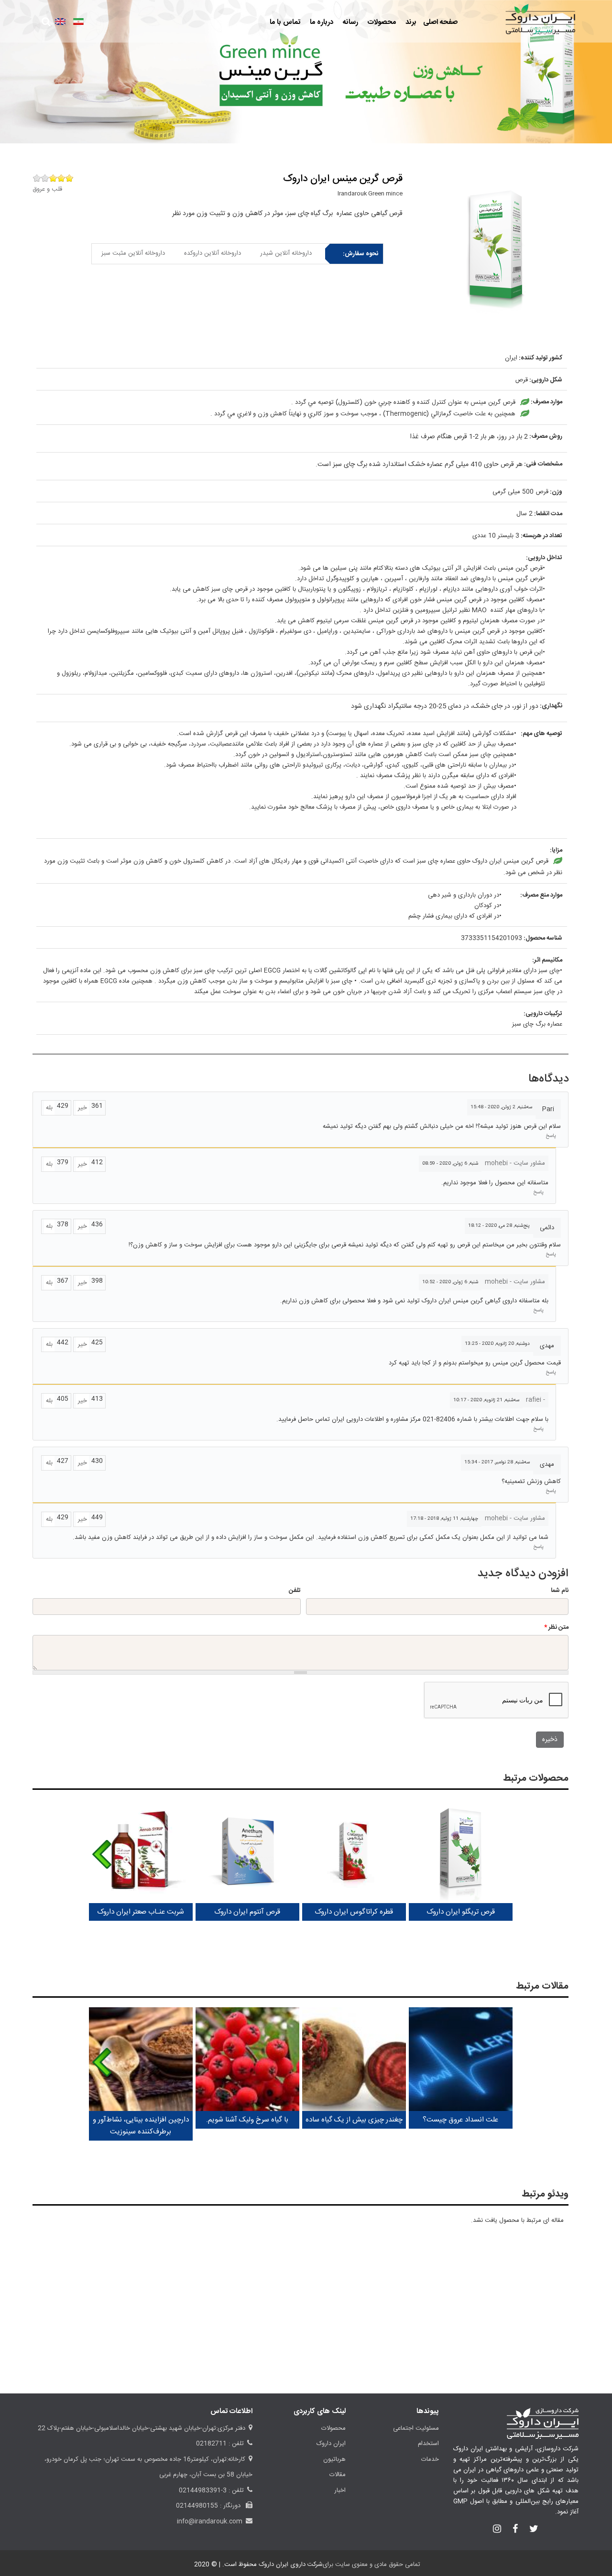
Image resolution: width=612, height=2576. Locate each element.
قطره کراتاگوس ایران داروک (354, 1912)
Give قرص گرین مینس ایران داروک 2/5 (61, 178)
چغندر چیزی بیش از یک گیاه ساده (354, 2120)
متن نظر (556, 1627)
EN (60, 22)
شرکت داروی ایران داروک (291, 2565)
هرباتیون (334, 2459)
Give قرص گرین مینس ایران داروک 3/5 (53, 178)
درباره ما (321, 22)
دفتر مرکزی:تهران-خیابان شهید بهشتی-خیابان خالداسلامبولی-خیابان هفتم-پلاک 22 (142, 2428)
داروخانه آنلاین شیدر (286, 253)
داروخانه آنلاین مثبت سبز (133, 253)
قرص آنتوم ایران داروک (247, 1912)
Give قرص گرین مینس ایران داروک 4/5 (45, 178)
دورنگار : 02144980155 (209, 2506)
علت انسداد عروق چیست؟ (460, 2120)
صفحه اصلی (440, 22)
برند (410, 22)
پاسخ (551, 1136)
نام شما (560, 1591)
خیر (82, 1108)
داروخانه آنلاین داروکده (213, 253)
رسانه (350, 22)
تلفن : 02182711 (220, 2444)
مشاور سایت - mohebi (515, 1163)
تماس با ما (285, 22)
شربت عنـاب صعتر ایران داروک (141, 1912)
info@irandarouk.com (210, 2522)
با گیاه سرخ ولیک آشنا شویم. (247, 2120)
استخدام (428, 2444)
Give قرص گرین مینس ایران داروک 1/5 (69, 178)
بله (49, 1108)
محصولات (381, 22)
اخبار (340, 2490)
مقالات (338, 2475)
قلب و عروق (47, 189)
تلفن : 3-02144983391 (211, 2490)
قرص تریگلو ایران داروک (461, 1912)
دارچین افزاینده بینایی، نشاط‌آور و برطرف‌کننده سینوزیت (141, 2126)
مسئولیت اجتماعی (416, 2428)
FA (78, 22)
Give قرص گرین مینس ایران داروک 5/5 (37, 178)
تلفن (295, 1591)
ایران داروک (331, 2444)
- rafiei (535, 1400)
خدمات (430, 2459)
